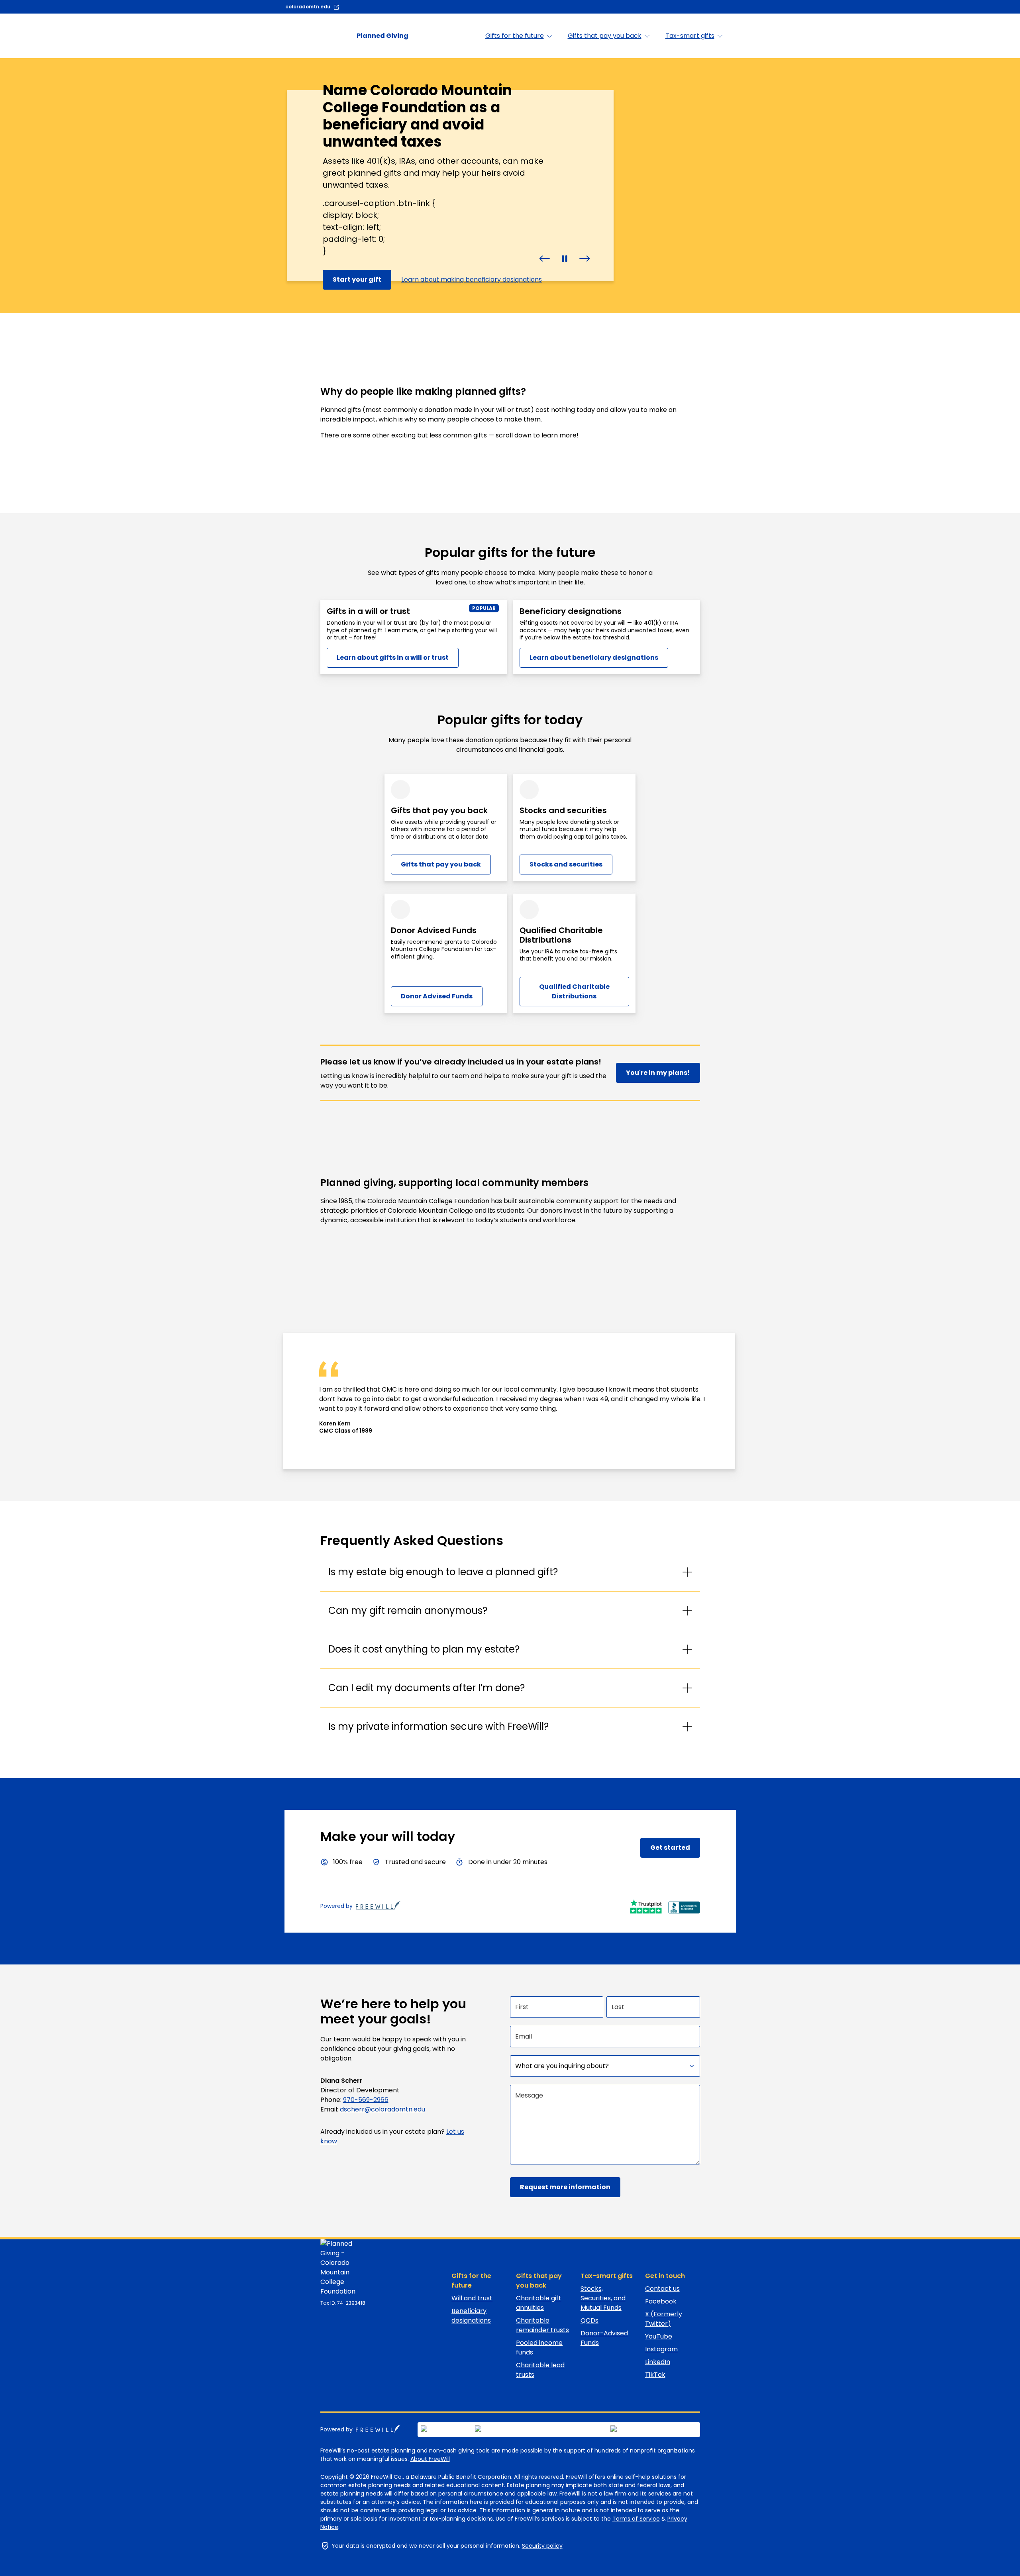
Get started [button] (670, 1848)
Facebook (661, 2301)
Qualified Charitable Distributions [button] (574, 991)
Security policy (542, 2546)
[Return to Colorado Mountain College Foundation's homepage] (346, 2268)
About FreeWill (430, 2459)
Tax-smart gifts (607, 2276)
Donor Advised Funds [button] (437, 996)
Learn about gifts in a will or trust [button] (393, 658)
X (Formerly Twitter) (664, 2319)
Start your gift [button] (357, 279)
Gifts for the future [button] (515, 36)
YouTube (659, 2336)
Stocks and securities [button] (566, 864)
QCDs (589, 2320)
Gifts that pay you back (539, 2281)
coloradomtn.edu (308, 7)
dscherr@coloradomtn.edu (382, 2109)
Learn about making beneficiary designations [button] (472, 279)
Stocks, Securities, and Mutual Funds (603, 2298)
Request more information (565, 2187)
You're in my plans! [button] (658, 1073)
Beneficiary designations (471, 2316)
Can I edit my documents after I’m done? (427, 1688)
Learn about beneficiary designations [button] (594, 658)
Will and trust (472, 2298)
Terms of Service (636, 2519)
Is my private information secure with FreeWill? (438, 1726)
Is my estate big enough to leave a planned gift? (443, 1572)
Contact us (662, 2289)
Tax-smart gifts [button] (690, 36)
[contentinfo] (510, 186)
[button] (545, 258)
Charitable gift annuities (539, 2303)
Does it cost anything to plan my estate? (424, 1649)
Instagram (661, 2349)
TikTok (655, 2375)
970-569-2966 (366, 2100)
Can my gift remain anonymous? (408, 1610)
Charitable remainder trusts (542, 2325)
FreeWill (378, 2429)
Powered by (336, 1906)
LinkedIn (658, 2362)
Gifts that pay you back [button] (605, 36)
